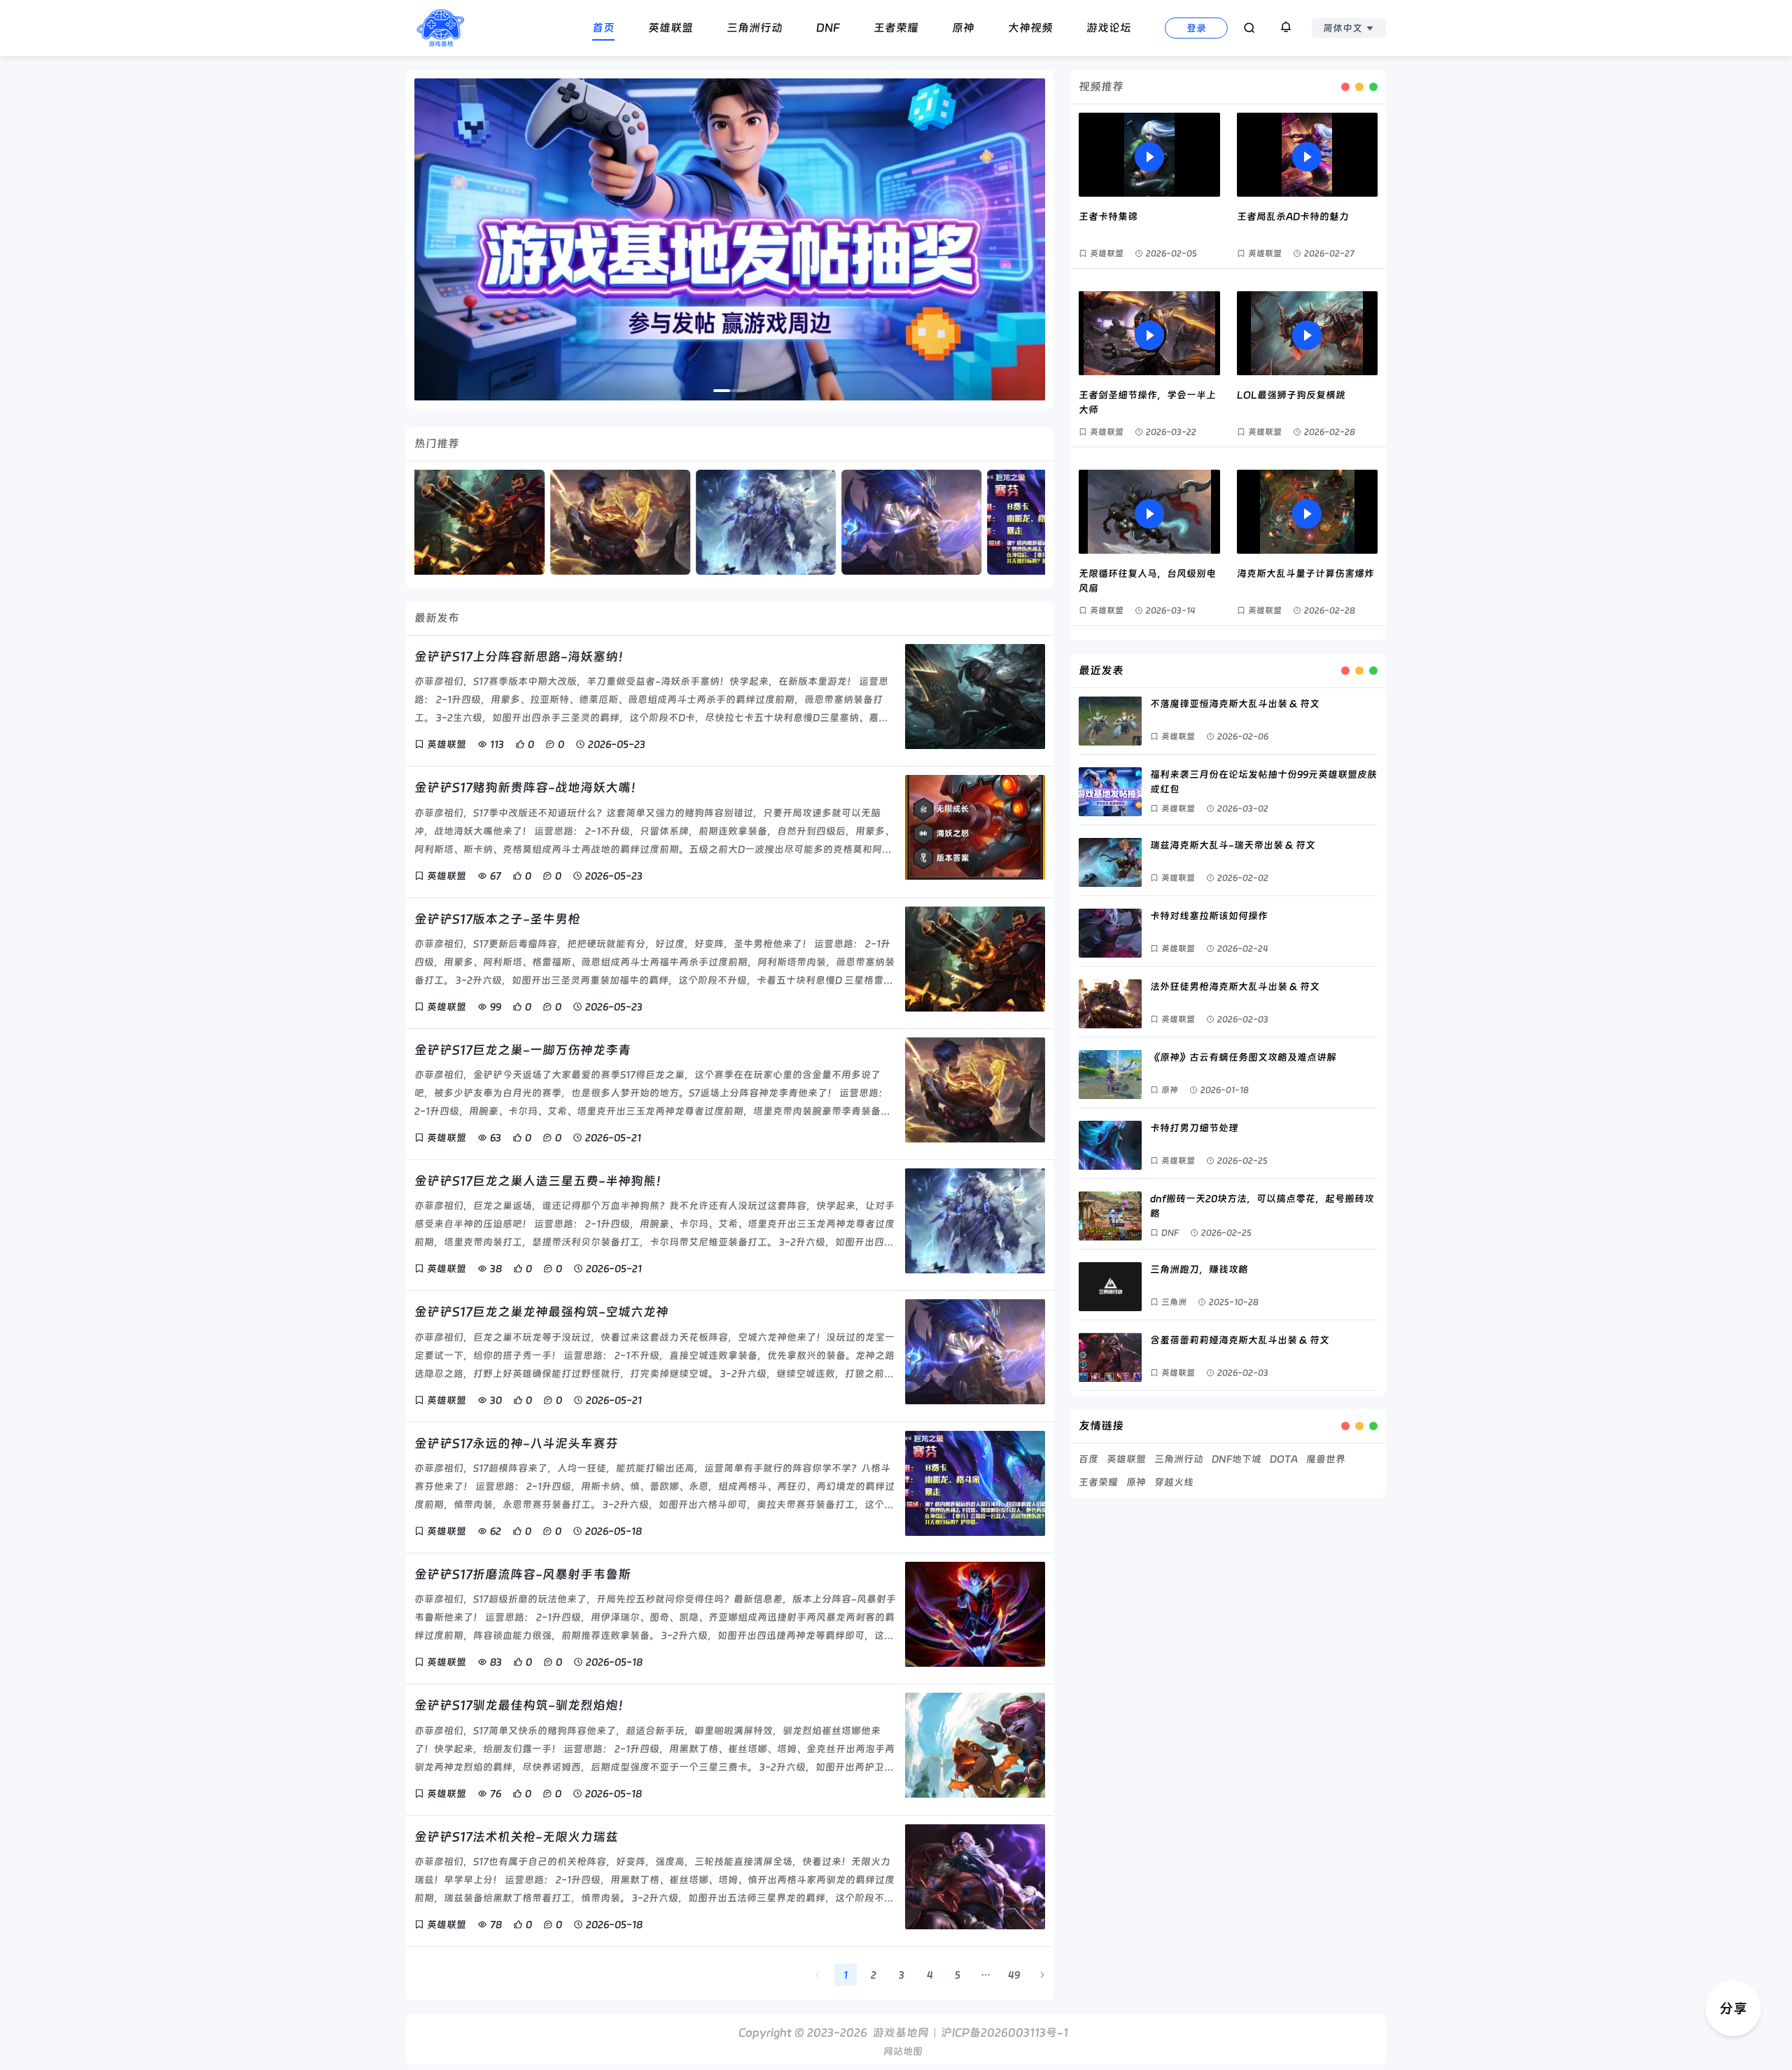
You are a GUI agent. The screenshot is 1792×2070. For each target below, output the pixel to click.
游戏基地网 (901, 2033)
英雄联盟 (1126, 1459)
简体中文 (1343, 28)
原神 (1136, 1482)
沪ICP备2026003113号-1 (1004, 2033)
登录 (1196, 28)
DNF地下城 (1237, 1459)
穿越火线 (1174, 1482)
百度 (1088, 1459)
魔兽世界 (1326, 1459)
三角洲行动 (1179, 1459)
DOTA (1284, 1459)
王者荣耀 (1098, 1482)
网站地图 (903, 2051)
